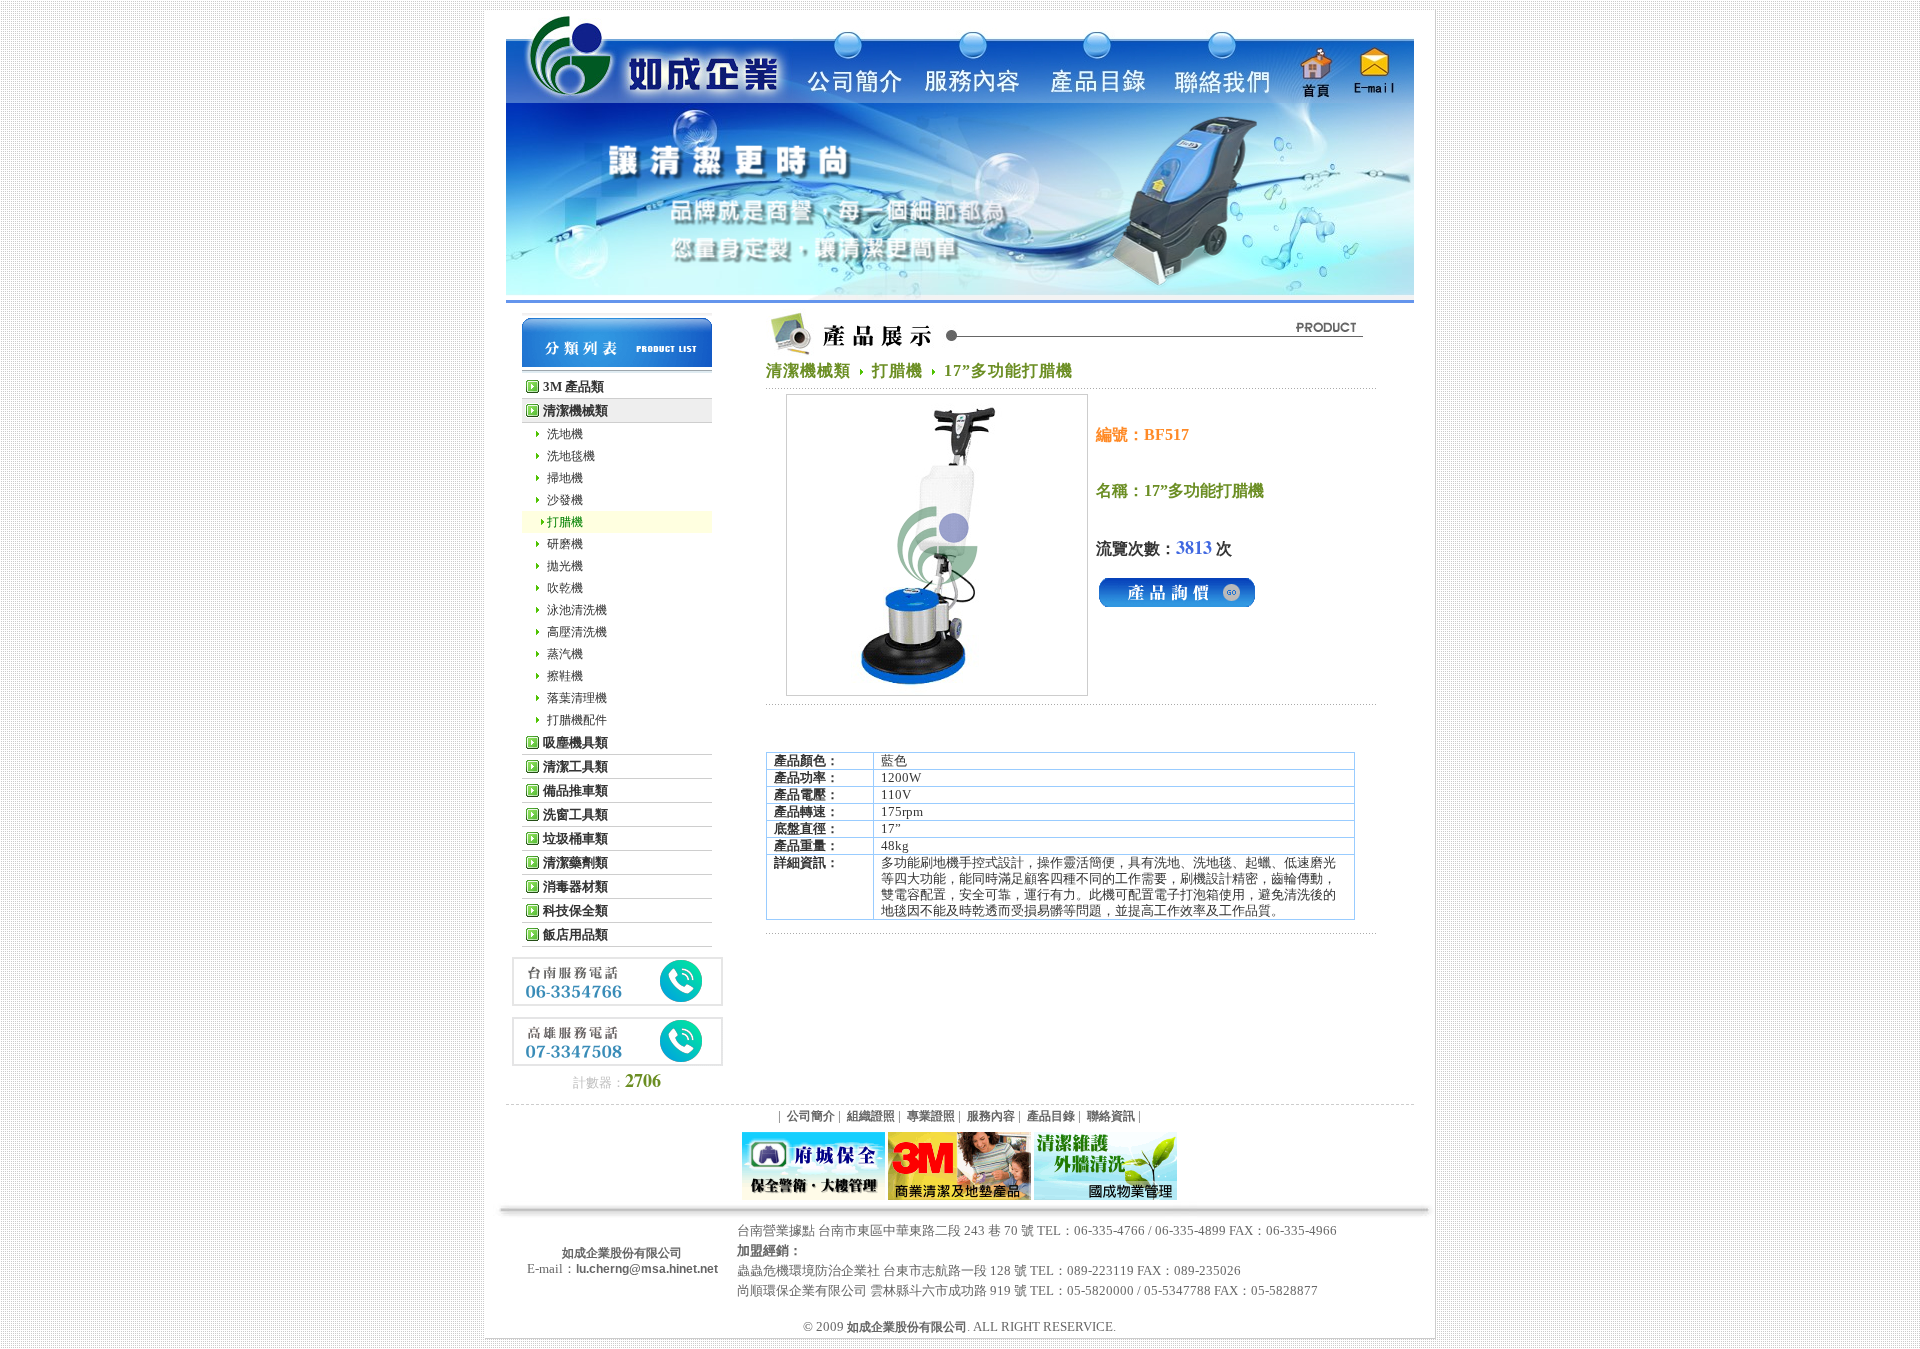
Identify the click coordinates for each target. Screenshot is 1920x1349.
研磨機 (565, 544)
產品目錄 (1051, 1116)
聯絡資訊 (1111, 1116)
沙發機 (565, 500)
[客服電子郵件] (1378, 99)
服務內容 (991, 1116)
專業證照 (931, 1116)
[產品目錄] (1093, 99)
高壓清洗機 (577, 632)
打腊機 (565, 522)
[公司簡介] (853, 99)
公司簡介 (811, 1116)
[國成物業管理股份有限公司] (1105, 1196)
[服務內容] (973, 99)
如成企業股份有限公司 (622, 1253)
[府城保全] (813, 1196)
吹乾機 (565, 588)
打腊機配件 (577, 720)
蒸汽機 (565, 654)
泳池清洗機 (577, 610)
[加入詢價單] (1177, 606)
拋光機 (565, 566)
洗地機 (565, 434)
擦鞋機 (565, 676)
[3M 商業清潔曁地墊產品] (959, 1196)
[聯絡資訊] (1213, 99)
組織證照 (871, 1116)
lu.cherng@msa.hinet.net (647, 1269)
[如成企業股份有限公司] (649, 99)
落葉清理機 (577, 698)
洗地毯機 (571, 456)
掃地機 (565, 478)
